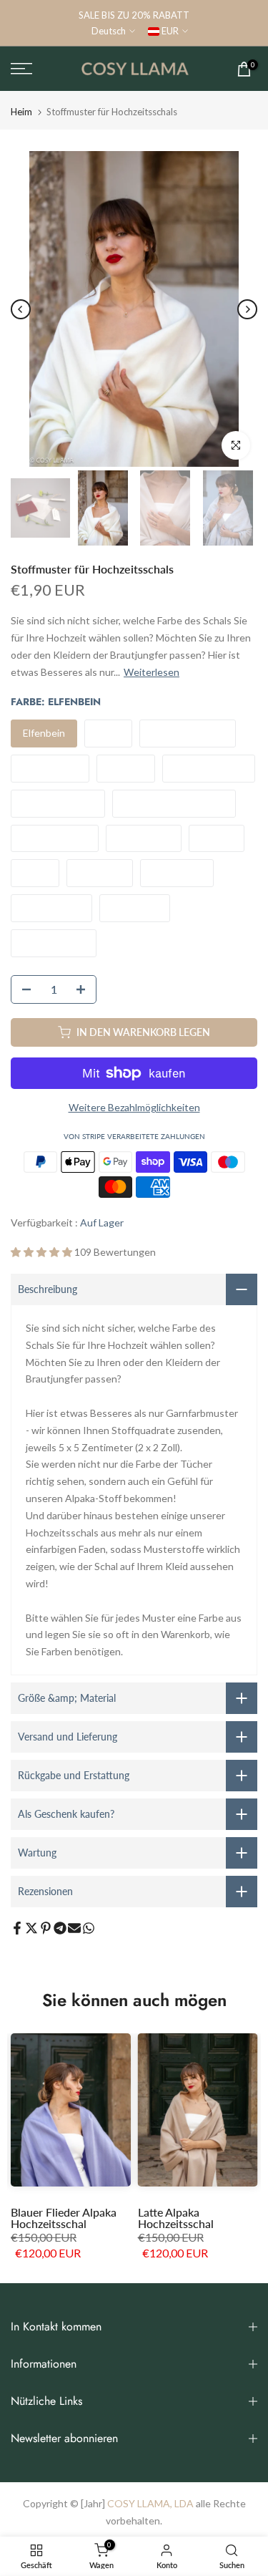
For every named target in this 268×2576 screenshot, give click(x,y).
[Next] (247, 309)
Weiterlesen (152, 672)
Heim (21, 112)
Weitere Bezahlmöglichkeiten (134, 1107)
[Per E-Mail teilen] (74, 1928)
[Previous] (21, 309)
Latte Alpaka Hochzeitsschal (176, 2218)
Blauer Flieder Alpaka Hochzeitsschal (64, 2218)
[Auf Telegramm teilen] (60, 1928)
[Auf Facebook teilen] (17, 1928)
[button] (43, 1252)
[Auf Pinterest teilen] (46, 1928)
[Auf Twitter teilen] (31, 1928)
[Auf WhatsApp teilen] (89, 1928)
